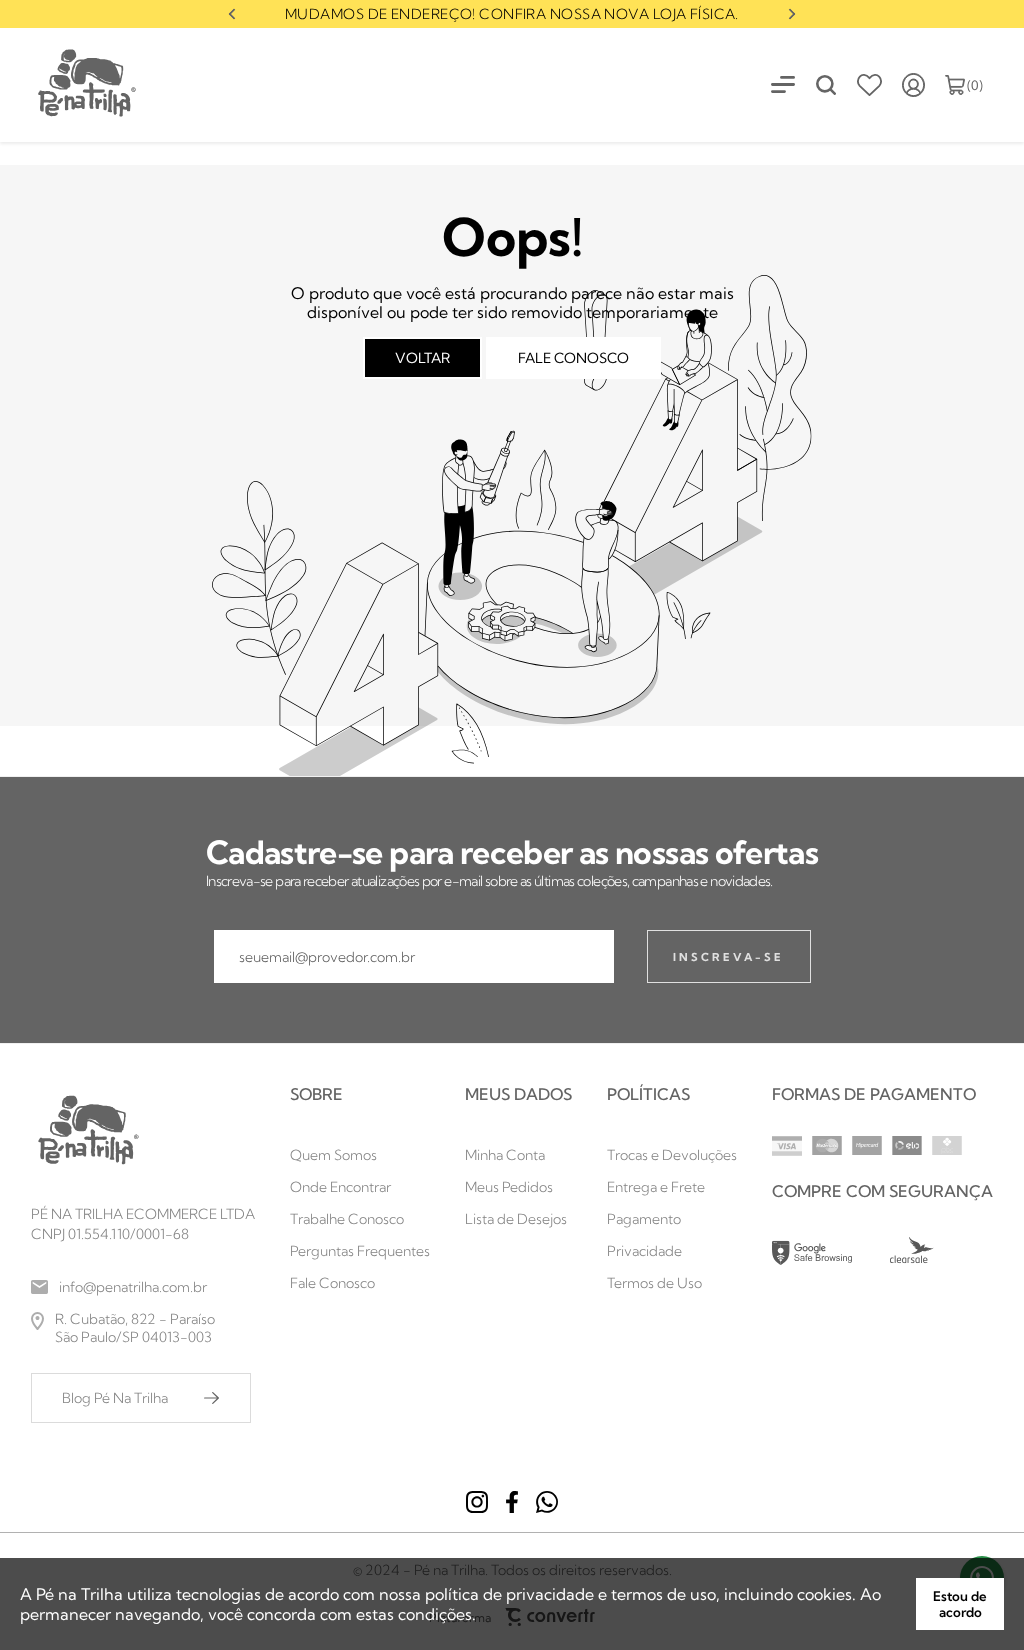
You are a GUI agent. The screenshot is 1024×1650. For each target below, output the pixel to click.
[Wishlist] (869, 85)
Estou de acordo (960, 1604)
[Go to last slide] (232, 14)
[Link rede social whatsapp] (547, 1502)
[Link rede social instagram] (477, 1502)
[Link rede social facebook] (512, 1502)
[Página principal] (69, 84)
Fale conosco (573, 358)
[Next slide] (792, 14)
